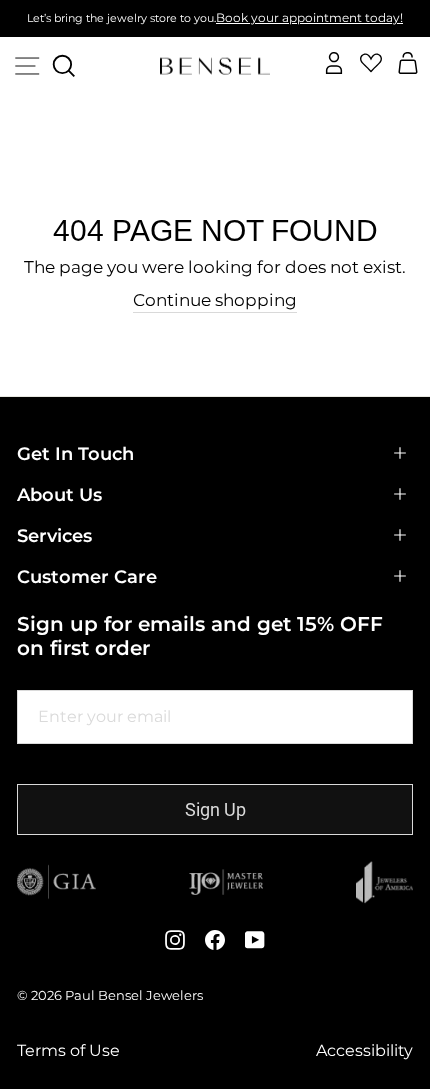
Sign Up (215, 809)
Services (54, 536)
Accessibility (364, 1051)
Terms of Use (68, 1051)
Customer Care (87, 577)
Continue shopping (215, 300)
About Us (59, 495)
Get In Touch (75, 454)
